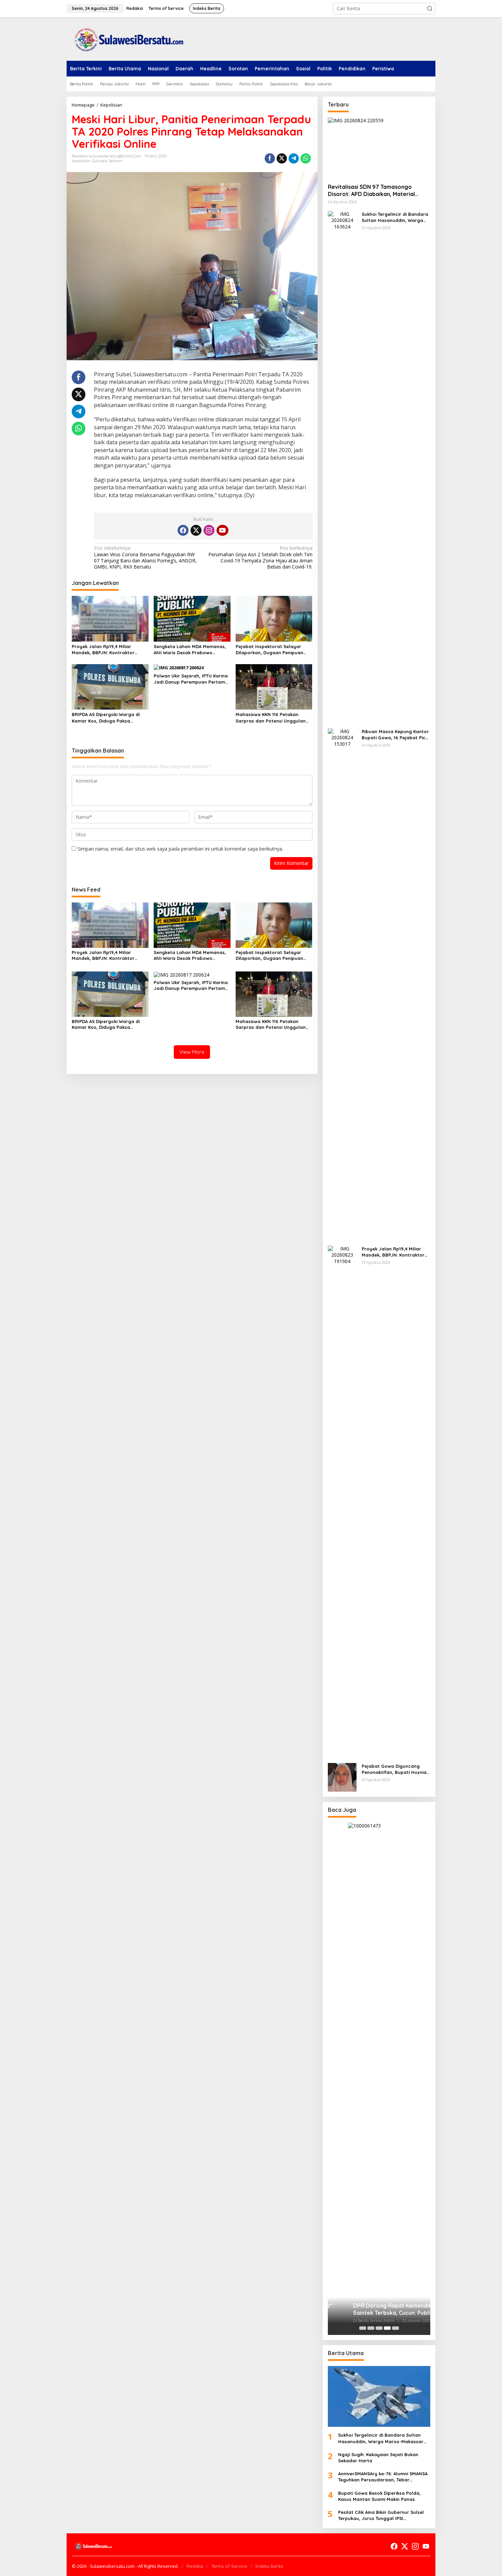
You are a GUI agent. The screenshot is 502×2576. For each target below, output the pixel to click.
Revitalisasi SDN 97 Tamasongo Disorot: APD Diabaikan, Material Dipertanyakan (371, 191)
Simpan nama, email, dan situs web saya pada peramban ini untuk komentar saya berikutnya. (180, 849)
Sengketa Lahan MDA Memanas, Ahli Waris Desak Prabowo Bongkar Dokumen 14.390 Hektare (192, 650)
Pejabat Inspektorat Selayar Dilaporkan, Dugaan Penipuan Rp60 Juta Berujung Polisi (269, 650)
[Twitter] (196, 530)
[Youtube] (222, 530)
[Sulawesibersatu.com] (126, 38)
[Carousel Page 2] (371, 2328)
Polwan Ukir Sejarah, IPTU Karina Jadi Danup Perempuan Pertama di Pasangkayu (191, 679)
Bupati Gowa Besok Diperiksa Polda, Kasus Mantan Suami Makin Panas (379, 2496)
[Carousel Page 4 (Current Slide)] (387, 2328)
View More (192, 1052)
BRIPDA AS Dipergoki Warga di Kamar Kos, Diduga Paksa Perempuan (106, 718)
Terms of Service (229, 2566)
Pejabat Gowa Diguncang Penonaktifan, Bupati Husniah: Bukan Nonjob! (396, 1769)
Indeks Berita (269, 2566)
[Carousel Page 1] (363, 2328)
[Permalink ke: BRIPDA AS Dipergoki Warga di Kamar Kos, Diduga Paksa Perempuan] (110, 686)
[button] (430, 9)
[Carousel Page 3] (379, 2328)
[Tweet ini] (282, 158)
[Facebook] (183, 530)
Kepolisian (81, 161)
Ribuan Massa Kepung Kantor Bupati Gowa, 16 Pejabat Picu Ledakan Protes (395, 735)
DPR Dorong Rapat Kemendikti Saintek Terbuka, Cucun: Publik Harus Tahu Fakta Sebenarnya (374, 2309)
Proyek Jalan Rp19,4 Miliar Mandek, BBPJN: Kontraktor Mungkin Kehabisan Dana (103, 650)
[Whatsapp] (306, 158)
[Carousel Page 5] (395, 2328)
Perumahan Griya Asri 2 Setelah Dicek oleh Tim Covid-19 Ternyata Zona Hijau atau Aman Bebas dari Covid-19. (260, 557)
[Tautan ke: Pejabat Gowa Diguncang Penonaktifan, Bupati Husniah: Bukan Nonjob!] (342, 1777)
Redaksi (195, 2566)
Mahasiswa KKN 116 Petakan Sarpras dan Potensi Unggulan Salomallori (271, 718)
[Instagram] (209, 530)
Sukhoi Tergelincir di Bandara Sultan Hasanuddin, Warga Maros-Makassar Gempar (395, 217)
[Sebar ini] (270, 158)
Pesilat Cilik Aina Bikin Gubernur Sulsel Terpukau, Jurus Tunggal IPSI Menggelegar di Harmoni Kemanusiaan (382, 2515)
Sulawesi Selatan (107, 161)
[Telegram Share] (294, 158)
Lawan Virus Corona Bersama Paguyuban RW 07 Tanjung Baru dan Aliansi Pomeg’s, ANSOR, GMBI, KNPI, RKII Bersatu (145, 557)
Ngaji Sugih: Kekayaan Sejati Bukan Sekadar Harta (378, 2458)
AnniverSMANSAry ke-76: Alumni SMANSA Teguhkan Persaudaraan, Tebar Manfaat (383, 2477)
